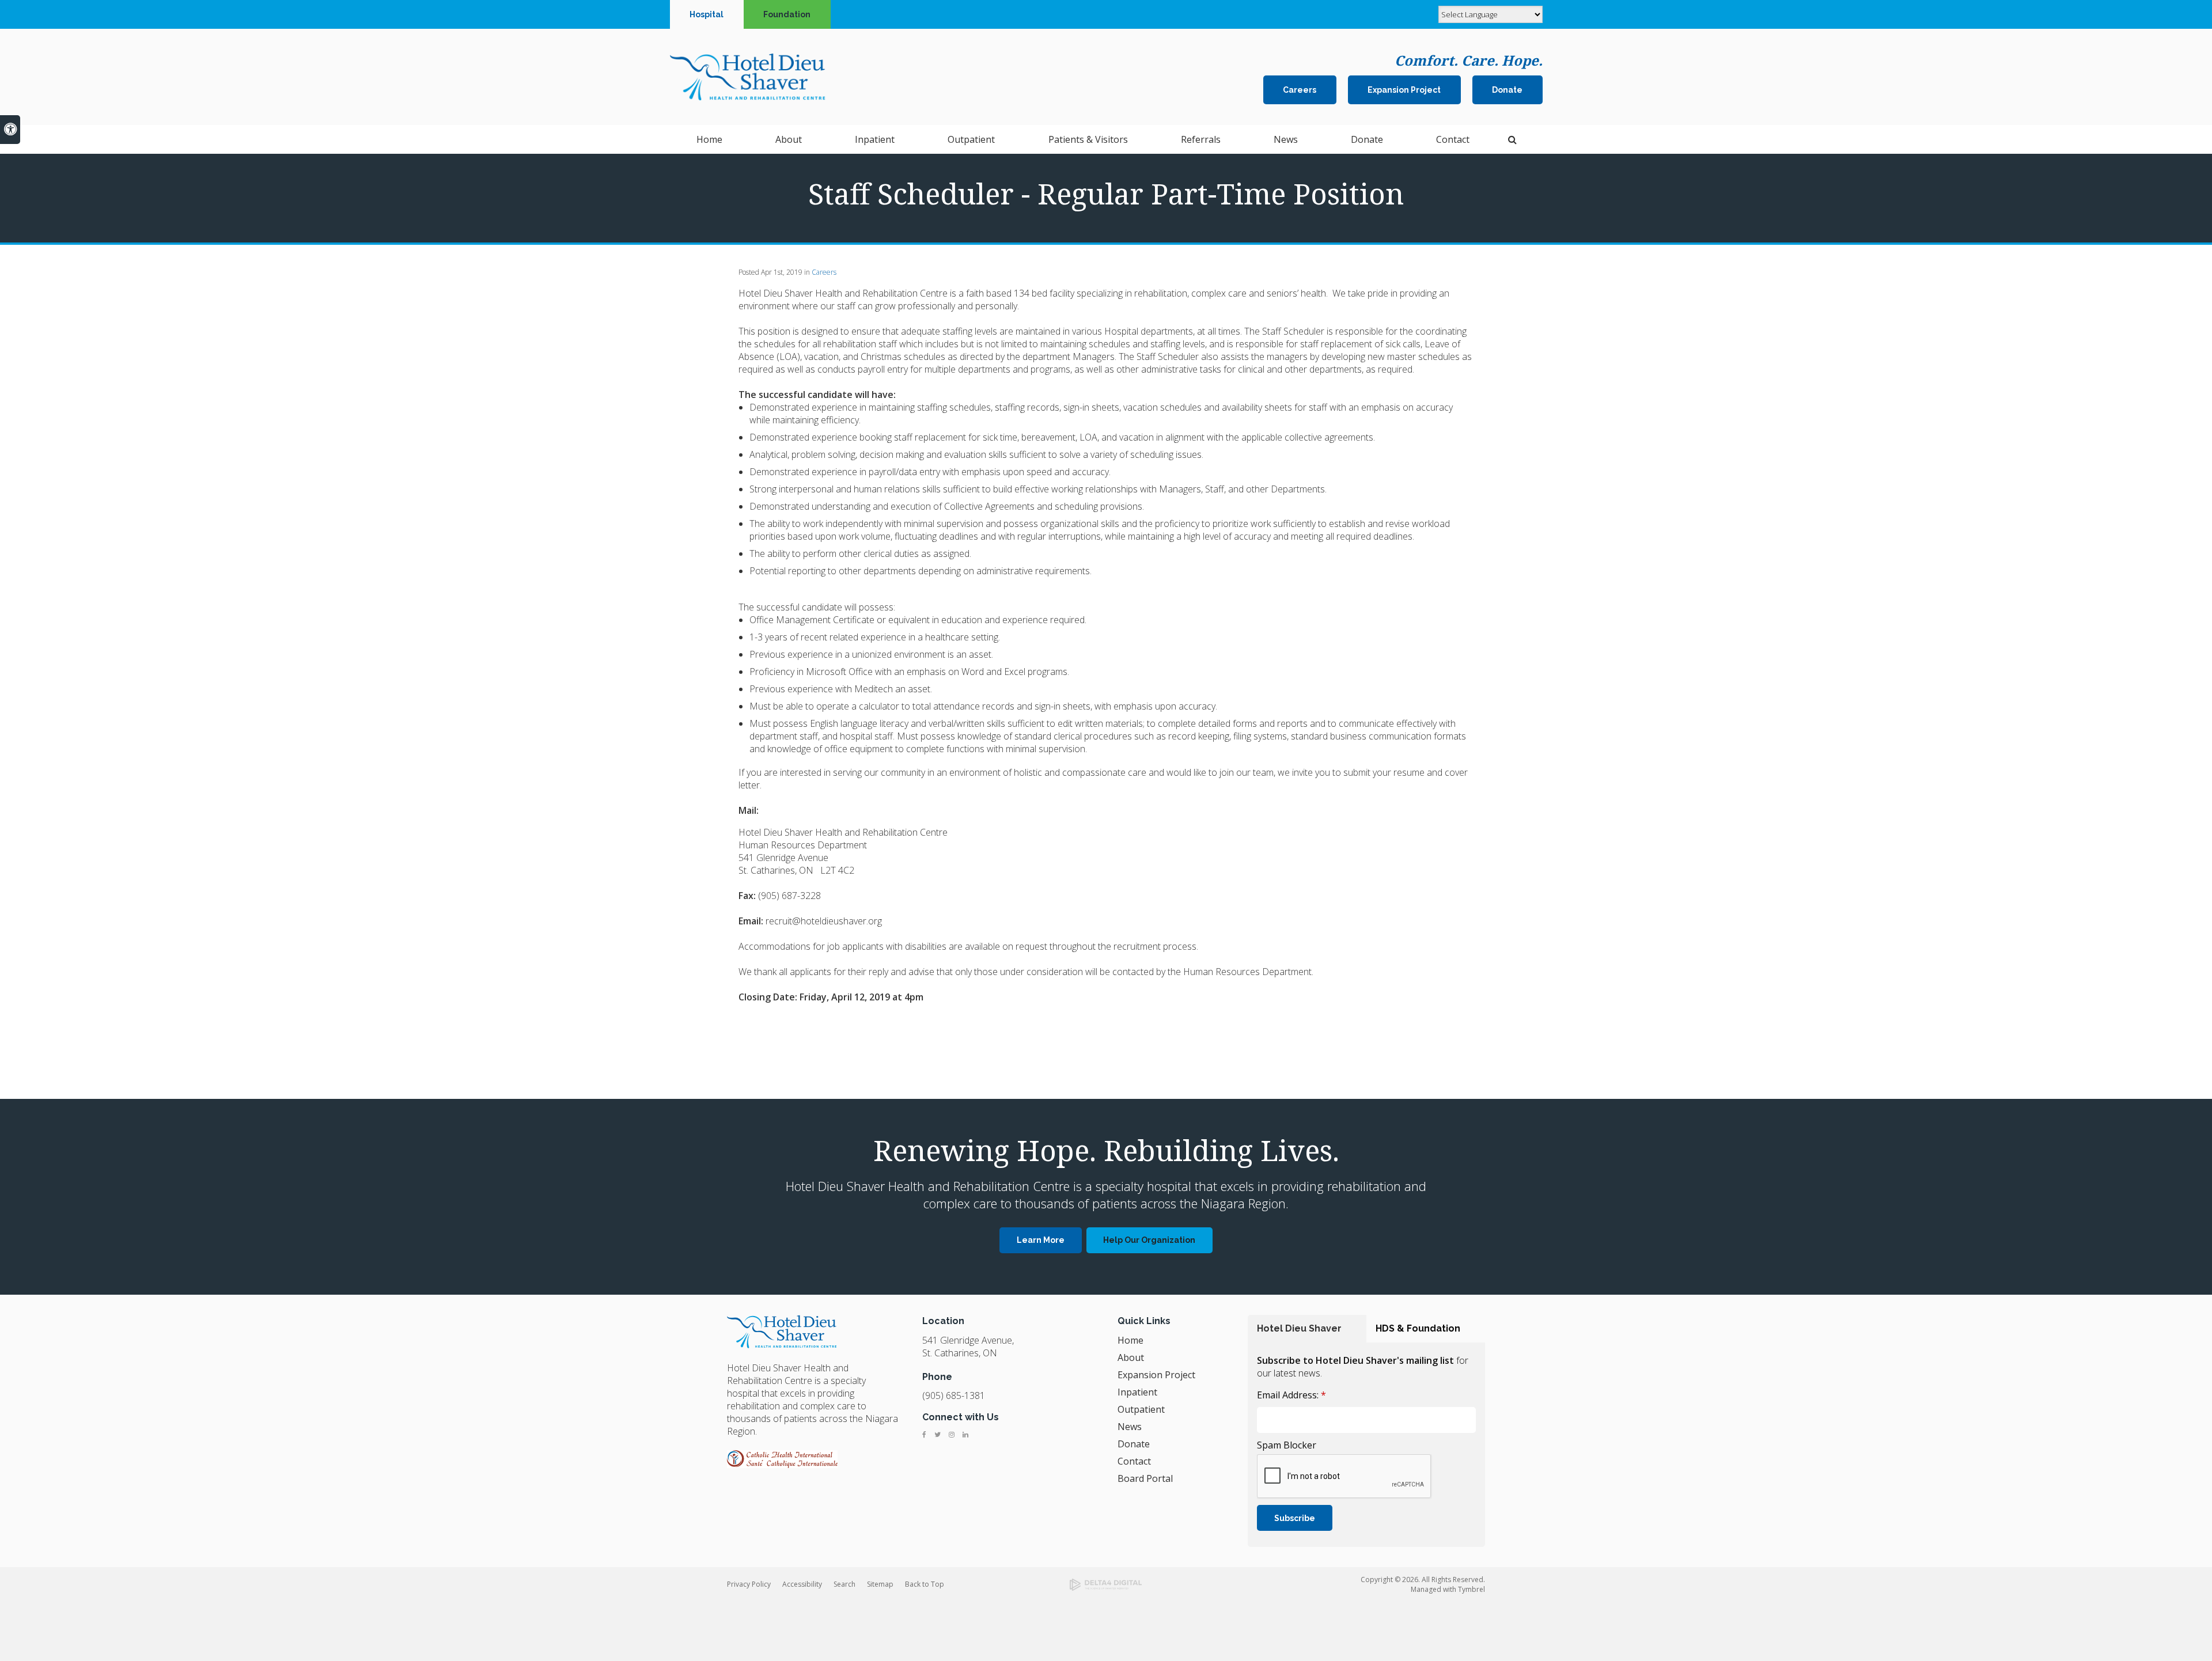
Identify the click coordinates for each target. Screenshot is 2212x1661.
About (1131, 1357)
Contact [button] (1453, 139)
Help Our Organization (1149, 1240)
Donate (1507, 90)
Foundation (787, 14)
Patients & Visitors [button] (1088, 139)
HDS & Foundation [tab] (1418, 1328)
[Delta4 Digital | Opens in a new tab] (1106, 1585)
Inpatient (1137, 1392)
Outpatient (1141, 1409)
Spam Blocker (1287, 1445)
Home (709, 139)
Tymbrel (1471, 1589)
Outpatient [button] (971, 139)
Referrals (1201, 139)
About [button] (789, 139)
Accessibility (802, 1584)
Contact (1134, 1461)
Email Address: (1291, 1395)
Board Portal (1145, 1478)
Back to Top (925, 1584)
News (1286, 139)
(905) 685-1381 (954, 1395)
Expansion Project (1404, 90)
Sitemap (880, 1584)
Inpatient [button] (875, 139)
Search (844, 1584)
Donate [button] (1367, 139)
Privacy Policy (749, 1584)
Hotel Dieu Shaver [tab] (1299, 1328)
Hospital (707, 14)
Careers (1300, 90)
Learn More (1041, 1240)
